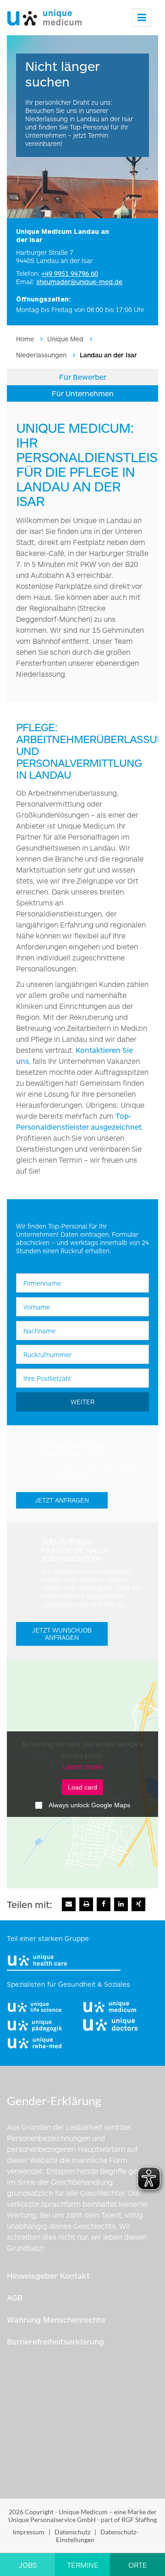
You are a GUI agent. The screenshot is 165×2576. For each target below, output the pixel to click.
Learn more (83, 1766)
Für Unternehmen (83, 393)
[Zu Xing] (138, 1904)
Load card (82, 1787)
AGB (15, 2297)
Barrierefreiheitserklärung (55, 2341)
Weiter (82, 1402)
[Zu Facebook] (104, 1904)
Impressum (29, 2532)
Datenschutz (72, 2532)
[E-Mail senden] (69, 1904)
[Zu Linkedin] (121, 1904)
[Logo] (44, 15)
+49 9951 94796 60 (70, 273)
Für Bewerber (83, 377)
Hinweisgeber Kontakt (48, 2275)
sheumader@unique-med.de (79, 282)
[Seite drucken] (86, 1904)
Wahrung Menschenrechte (56, 2319)
